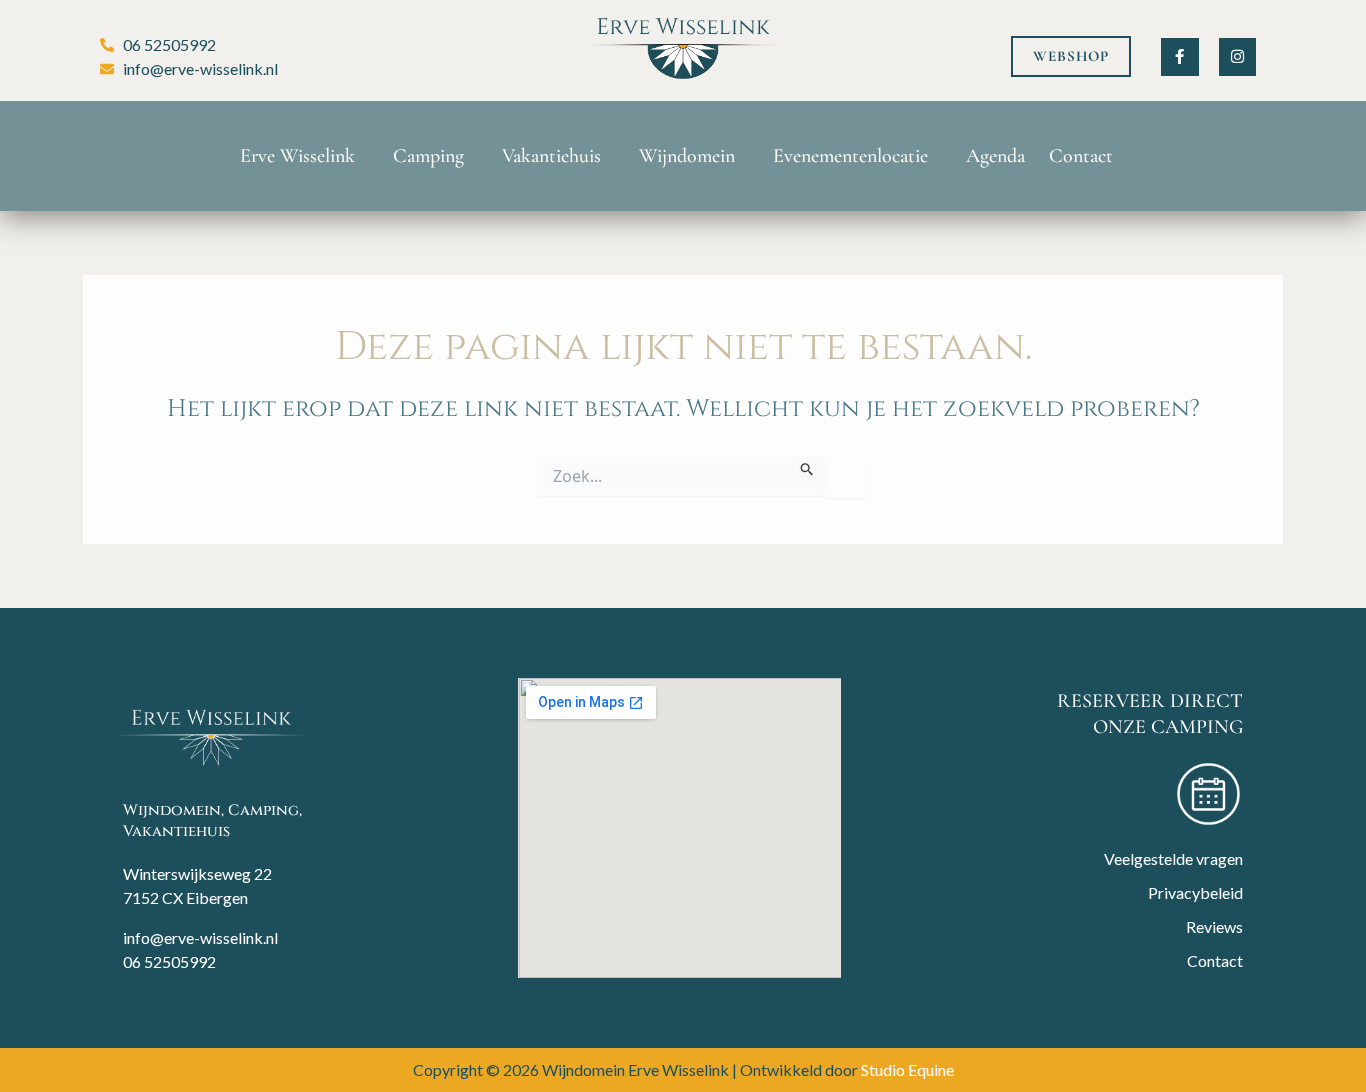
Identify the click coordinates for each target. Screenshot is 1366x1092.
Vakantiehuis (551, 156)
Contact (1081, 156)
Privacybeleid (1195, 892)
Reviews (1214, 926)
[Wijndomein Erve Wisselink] (211, 736)
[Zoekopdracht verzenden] (807, 466)
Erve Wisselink (297, 156)
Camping (428, 156)
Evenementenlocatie (850, 156)
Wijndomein (687, 156)
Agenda (995, 156)
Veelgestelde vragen (1173, 858)
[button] (1071, 56)
